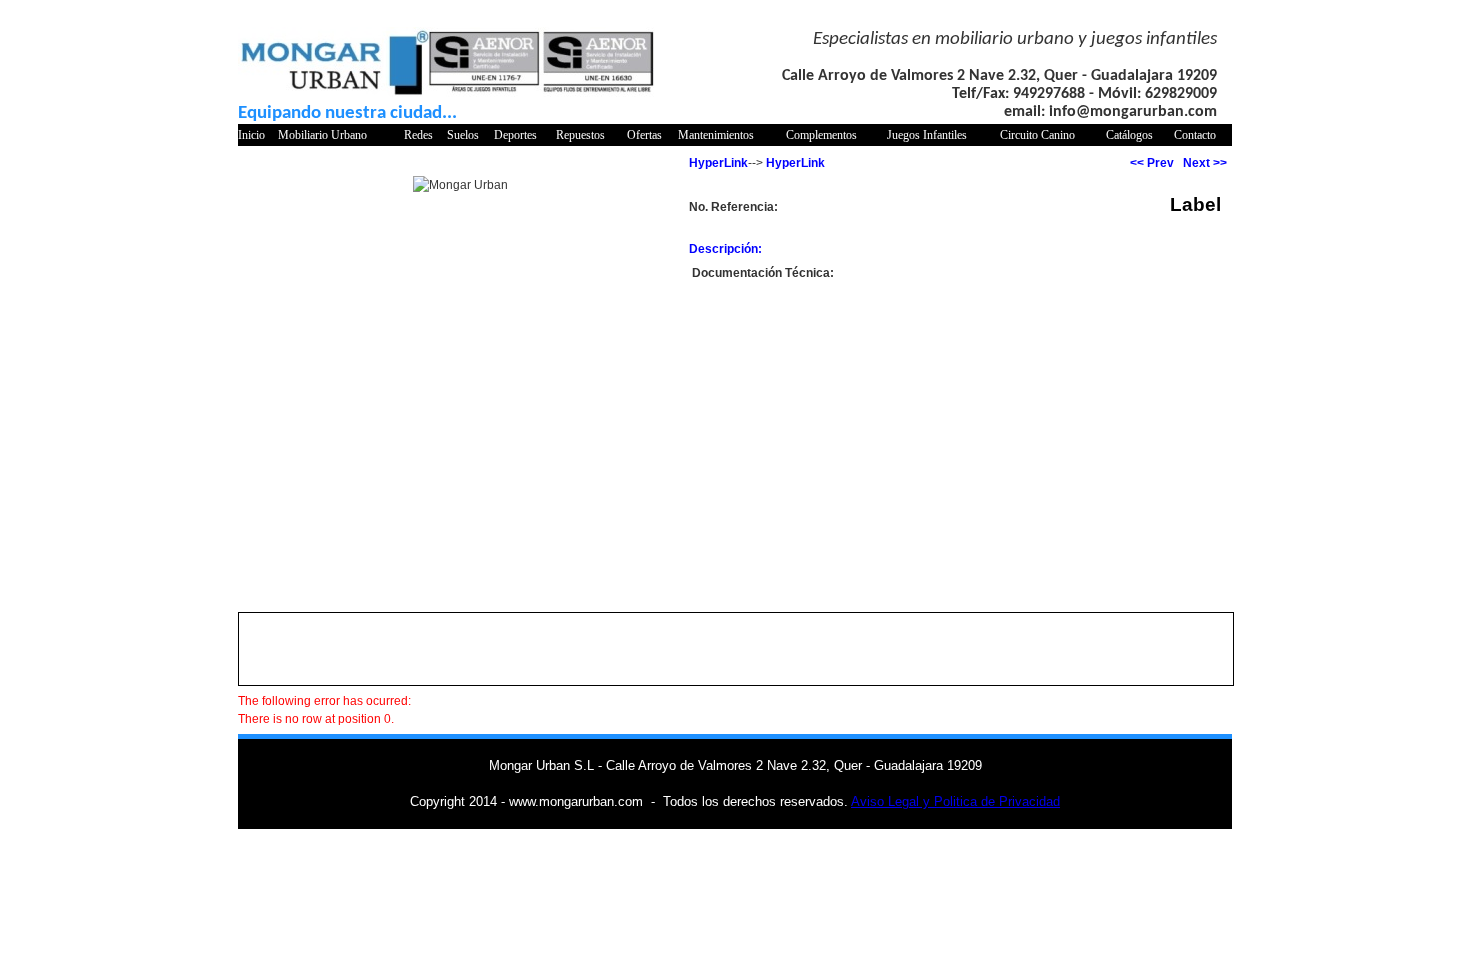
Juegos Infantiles (927, 135)
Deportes (515, 135)
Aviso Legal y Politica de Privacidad (955, 801)
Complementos (821, 135)
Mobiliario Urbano (322, 135)
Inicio (251, 135)
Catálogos (1129, 135)
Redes (418, 135)
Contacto (1195, 135)
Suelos (463, 135)
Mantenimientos (716, 135)
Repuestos (580, 135)
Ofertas (644, 135)
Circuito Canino (1037, 135)
